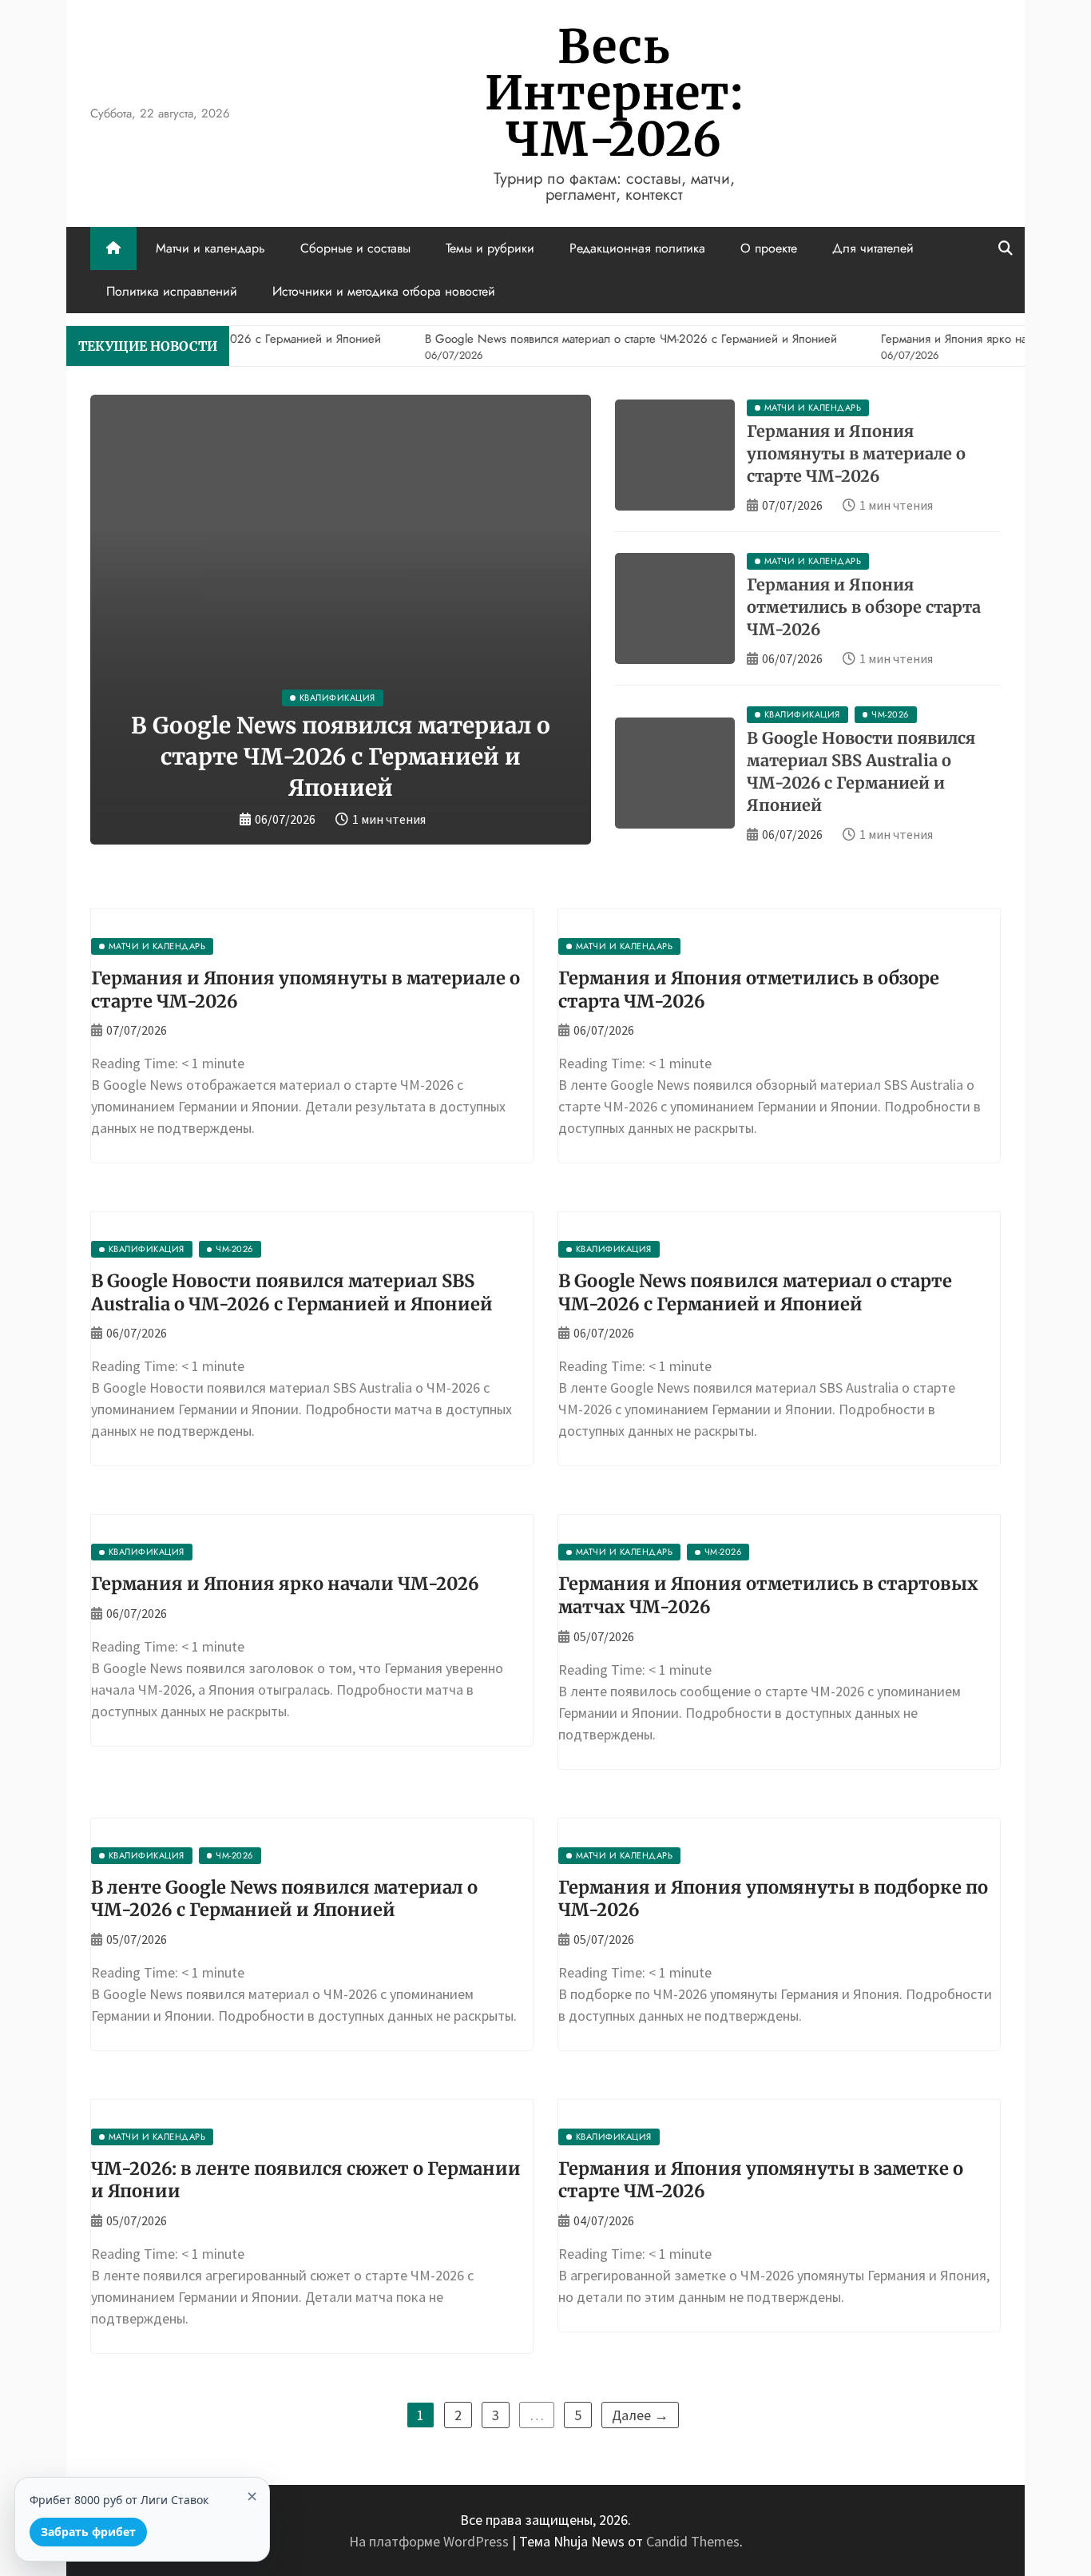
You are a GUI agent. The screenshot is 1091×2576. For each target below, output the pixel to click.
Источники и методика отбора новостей (384, 291)
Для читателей (873, 248)
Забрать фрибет (88, 2532)
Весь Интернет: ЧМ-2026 (614, 93)
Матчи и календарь (210, 248)
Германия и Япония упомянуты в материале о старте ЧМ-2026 (856, 453)
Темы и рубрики (490, 248)
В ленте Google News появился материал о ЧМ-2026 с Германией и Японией (284, 1899)
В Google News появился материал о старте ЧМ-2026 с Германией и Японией (341, 757)
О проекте (769, 248)
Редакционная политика (637, 248)
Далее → (640, 2415)
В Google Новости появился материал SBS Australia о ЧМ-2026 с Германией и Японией (292, 1292)
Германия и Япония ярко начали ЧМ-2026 (285, 1584)
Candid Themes (693, 2541)
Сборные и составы (355, 248)
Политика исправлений (172, 291)
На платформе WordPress (430, 2541)
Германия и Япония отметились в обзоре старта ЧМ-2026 (864, 607)
